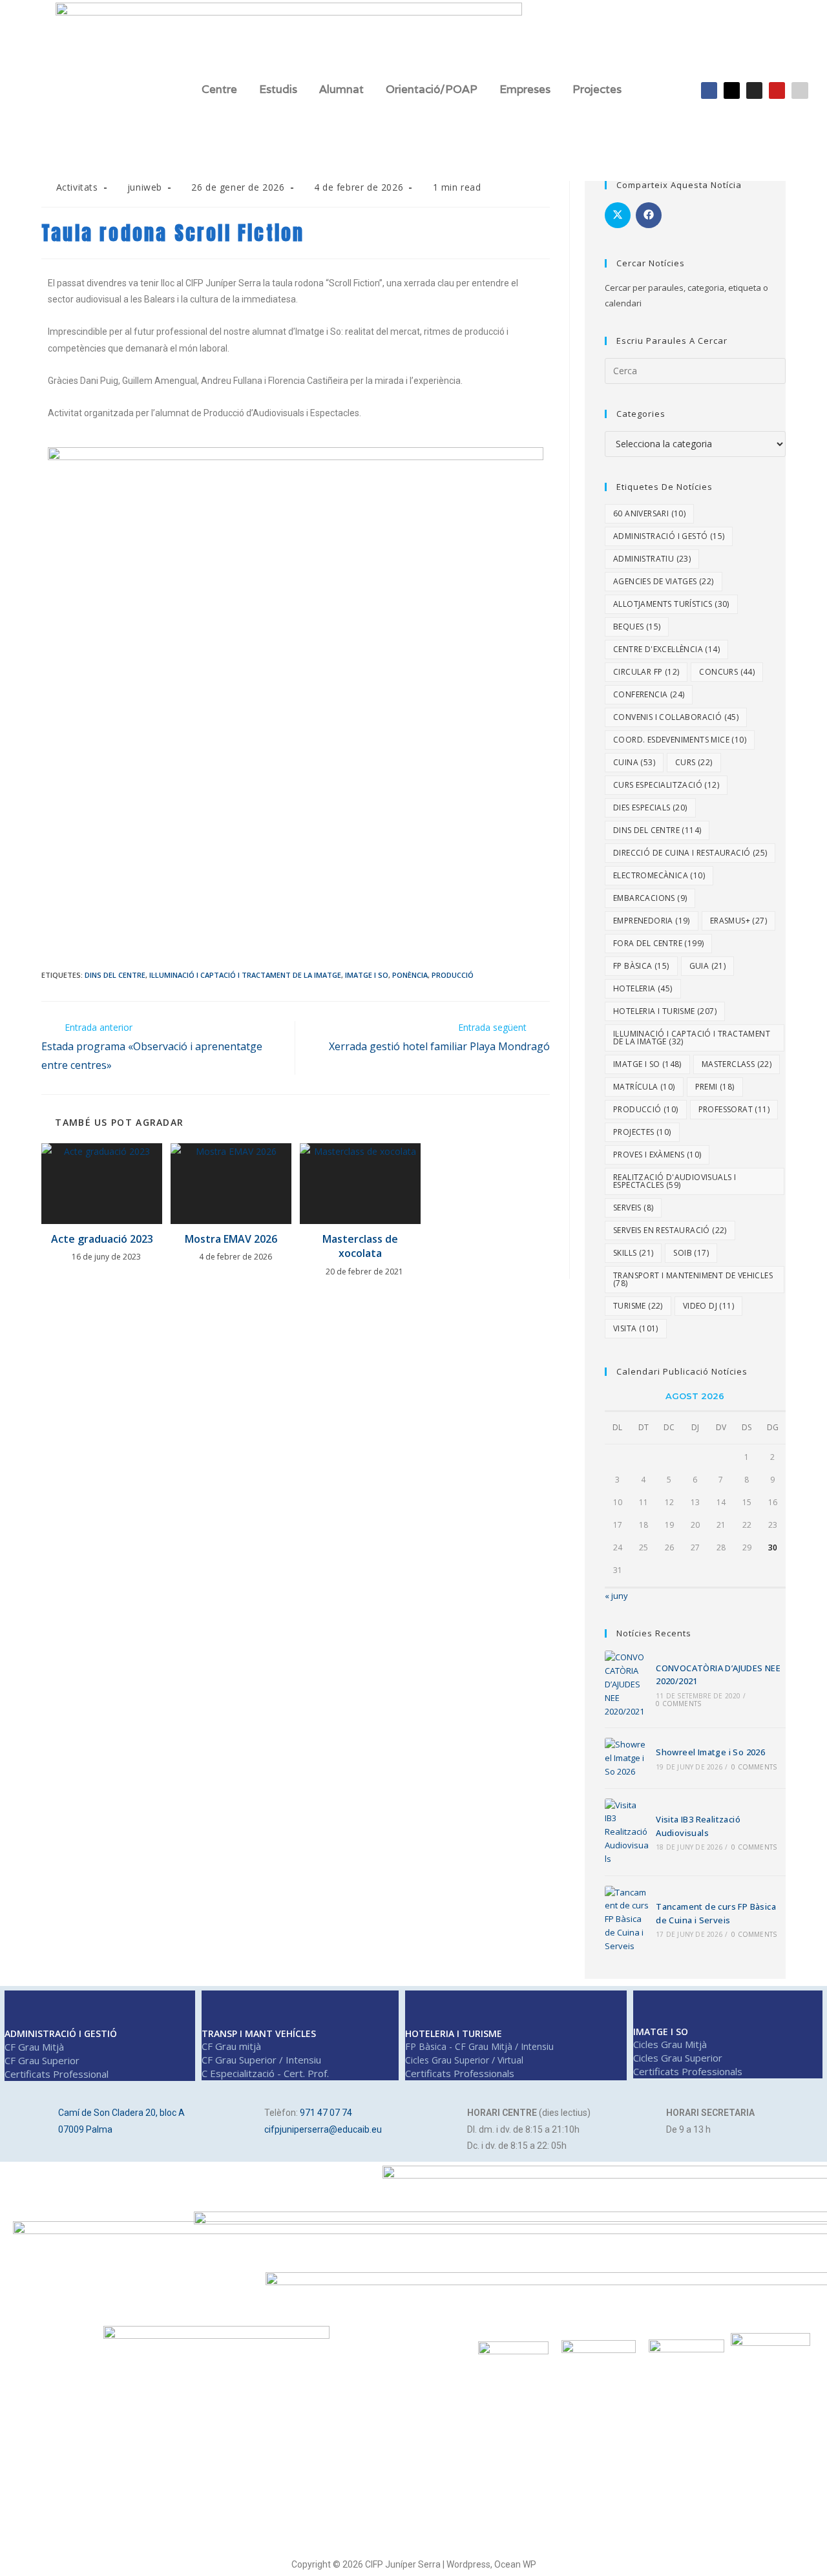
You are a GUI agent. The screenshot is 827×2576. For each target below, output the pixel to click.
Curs (694, 762)
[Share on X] (618, 215)
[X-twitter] (732, 90)
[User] (800, 90)
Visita (636, 1328)
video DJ (708, 1306)
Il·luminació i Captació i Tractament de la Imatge (245, 975)
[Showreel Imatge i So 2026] (627, 1758)
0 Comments (678, 1704)
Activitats (77, 187)
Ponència (410, 975)
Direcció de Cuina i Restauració (690, 853)
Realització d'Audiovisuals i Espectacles (675, 1181)
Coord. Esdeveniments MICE (680, 740)
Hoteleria (643, 988)
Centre (219, 89)
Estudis (278, 89)
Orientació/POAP (432, 89)
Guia (708, 966)
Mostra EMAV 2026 (231, 1239)
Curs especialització (666, 785)
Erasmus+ (738, 921)
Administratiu (652, 559)
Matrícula (644, 1087)
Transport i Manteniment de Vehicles (693, 1279)
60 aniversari (649, 513)
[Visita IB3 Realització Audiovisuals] (627, 1832)
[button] (223, 90)
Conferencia (649, 694)
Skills (633, 1253)
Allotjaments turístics (671, 604)
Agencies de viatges (664, 581)
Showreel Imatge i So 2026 (710, 1752)
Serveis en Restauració (670, 1230)
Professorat (734, 1109)
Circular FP (646, 672)
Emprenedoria (652, 921)
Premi (715, 1087)
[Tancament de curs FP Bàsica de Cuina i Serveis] (627, 1919)
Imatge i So (367, 975)
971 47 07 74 (326, 2113)
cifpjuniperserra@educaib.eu (323, 2129)
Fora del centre (658, 943)
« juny (616, 1596)
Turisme (638, 1306)
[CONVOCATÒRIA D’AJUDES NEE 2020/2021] (627, 1684)
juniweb (145, 187)
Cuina (634, 762)
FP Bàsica (641, 966)
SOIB (691, 1253)
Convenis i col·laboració (676, 717)
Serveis (633, 1208)
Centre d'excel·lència (666, 649)
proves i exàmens (657, 1155)
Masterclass (737, 1064)
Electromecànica (659, 875)
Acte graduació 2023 (102, 1239)
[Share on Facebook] (649, 215)
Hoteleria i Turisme (665, 1011)
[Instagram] (754, 90)
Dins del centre (115, 975)
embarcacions (650, 898)
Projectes (597, 89)
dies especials (650, 808)
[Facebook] (709, 90)
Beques (637, 627)
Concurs (727, 672)
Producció (453, 975)
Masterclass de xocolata (360, 1246)
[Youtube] (777, 90)
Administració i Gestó (669, 536)
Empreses (525, 89)
